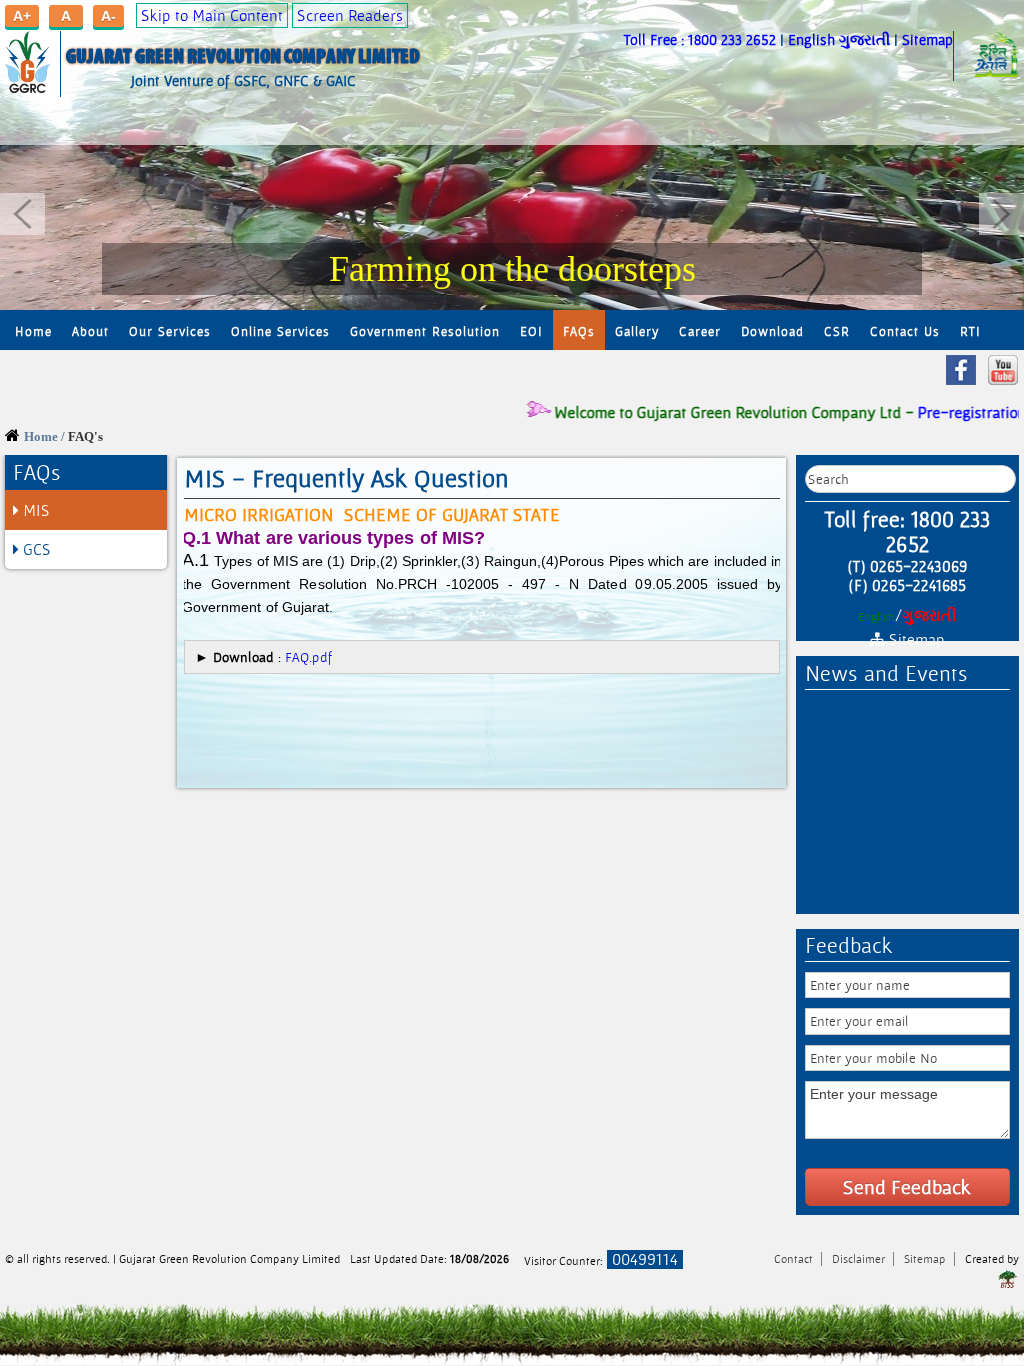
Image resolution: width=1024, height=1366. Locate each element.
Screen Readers (350, 15)
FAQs (579, 331)
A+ (22, 16)
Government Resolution (425, 331)
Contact (795, 1259)
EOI (531, 331)
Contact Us (905, 331)
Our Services (170, 331)
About (90, 331)
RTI (970, 331)
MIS (34, 510)
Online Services (280, 331)
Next (1001, 214)
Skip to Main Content (212, 15)
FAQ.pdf (309, 657)
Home (33, 331)
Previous (22, 214)
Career (700, 331)
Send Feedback (907, 1187)
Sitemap (927, 39)
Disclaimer (860, 1259)
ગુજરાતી (864, 39)
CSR (837, 331)
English (811, 39)
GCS (35, 549)
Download (772, 331)
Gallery (637, 331)
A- (108, 16)
